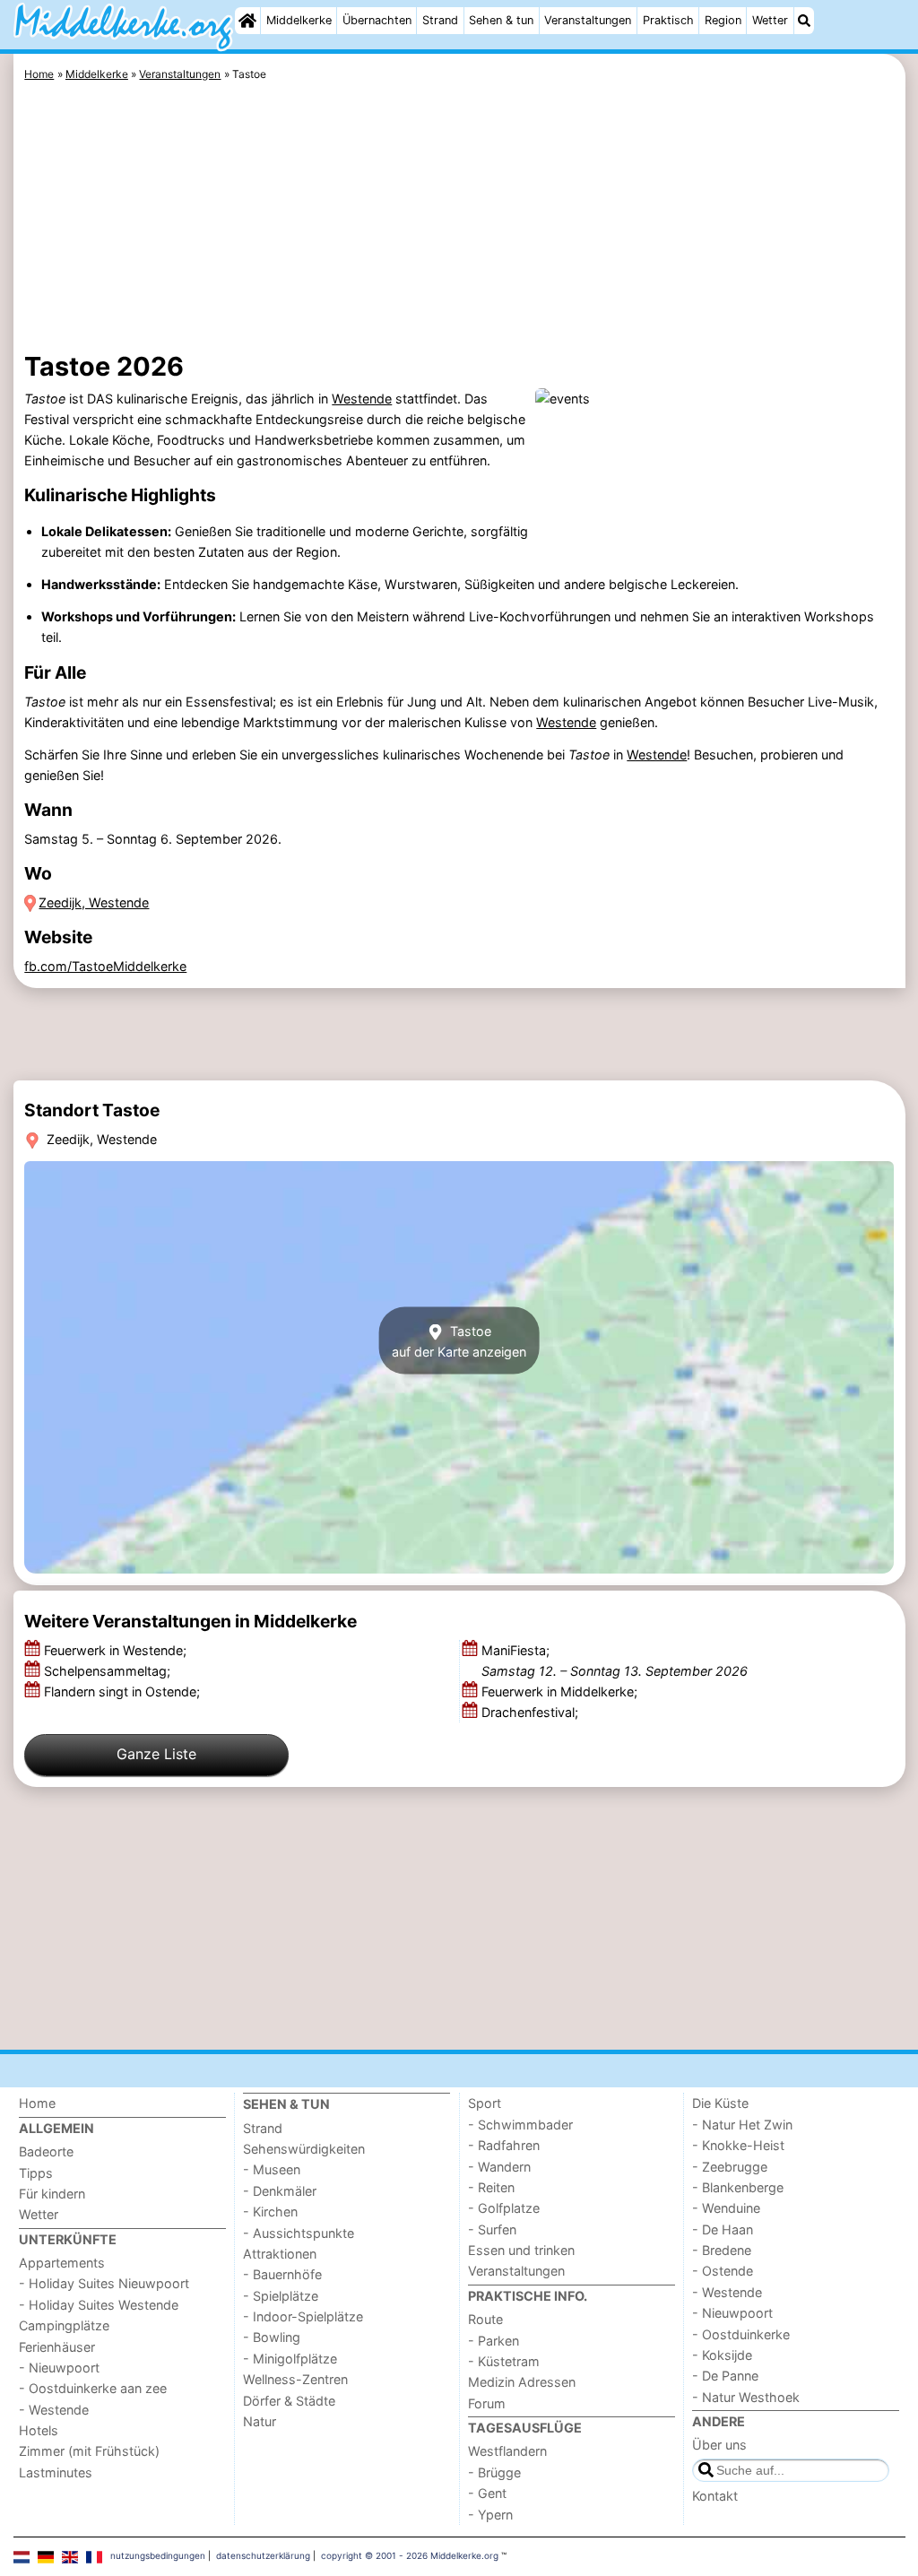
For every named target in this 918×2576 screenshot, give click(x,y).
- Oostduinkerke (741, 2334)
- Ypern (490, 2515)
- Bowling (272, 2337)
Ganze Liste (156, 1754)
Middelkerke (299, 20)
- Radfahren (504, 2145)
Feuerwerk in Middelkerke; (561, 1691)
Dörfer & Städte (289, 2401)
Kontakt (715, 2496)
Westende (362, 399)
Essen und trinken (521, 2250)
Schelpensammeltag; (109, 1671)
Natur (260, 2421)
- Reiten (491, 2187)
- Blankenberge (738, 2187)
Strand (440, 20)
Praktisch (668, 20)
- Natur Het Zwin (742, 2125)
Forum (487, 2403)
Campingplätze (64, 2325)
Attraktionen (280, 2254)
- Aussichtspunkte (299, 2233)
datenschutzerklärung (263, 2555)
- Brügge (494, 2472)
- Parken (494, 2341)
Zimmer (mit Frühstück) (89, 2451)
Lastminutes (56, 2472)
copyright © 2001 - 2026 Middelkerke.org (410, 2555)
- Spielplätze (281, 2296)
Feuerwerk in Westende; (117, 1650)
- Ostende (723, 2271)
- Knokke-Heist (738, 2145)
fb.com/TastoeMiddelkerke (105, 966)
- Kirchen (270, 2212)
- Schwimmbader (520, 2125)
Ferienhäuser (57, 2347)
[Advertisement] (459, 220)
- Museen (272, 2169)
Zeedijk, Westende (94, 902)
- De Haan (723, 2229)
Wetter (770, 20)
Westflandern (507, 2451)
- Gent (487, 2493)
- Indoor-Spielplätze (303, 2316)
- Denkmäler (280, 2191)
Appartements (62, 2263)
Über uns (719, 2445)
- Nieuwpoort (59, 2368)
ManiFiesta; (615, 1661)
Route (485, 2319)
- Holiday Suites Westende (99, 2305)
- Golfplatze (504, 2208)
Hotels (39, 2430)
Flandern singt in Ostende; (124, 1691)
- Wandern (499, 2167)
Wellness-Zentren (295, 2379)
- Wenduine (726, 2208)
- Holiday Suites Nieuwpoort (104, 2283)
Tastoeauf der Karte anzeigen (459, 1340)
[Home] (247, 21)
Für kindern (52, 2194)
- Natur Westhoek (746, 2397)
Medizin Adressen (522, 2382)
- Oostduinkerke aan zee (93, 2388)
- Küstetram (504, 2361)
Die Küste (720, 2103)
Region (723, 20)
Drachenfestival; (532, 1712)
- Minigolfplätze (290, 2359)
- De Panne (725, 2376)
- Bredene (722, 2250)
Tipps (36, 2173)
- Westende (54, 2410)
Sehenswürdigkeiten (304, 2149)
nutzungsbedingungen (158, 2555)
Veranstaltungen (588, 20)
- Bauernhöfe (282, 2274)
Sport (485, 2103)
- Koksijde (722, 2355)
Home (37, 2103)
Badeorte (46, 2151)
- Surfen (492, 2229)
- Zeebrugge (730, 2167)
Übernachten (377, 20)
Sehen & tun (501, 20)
